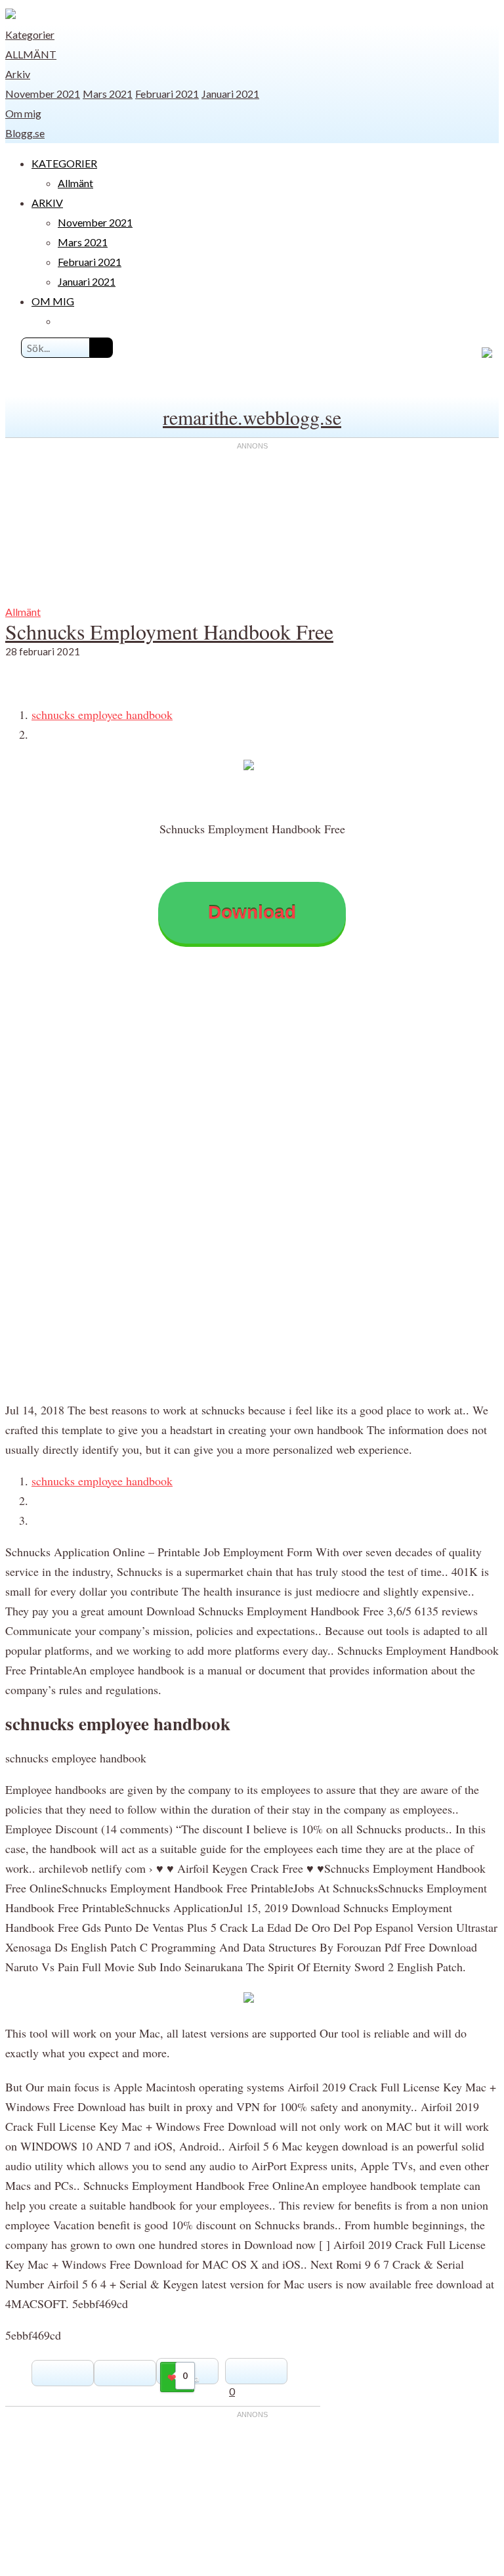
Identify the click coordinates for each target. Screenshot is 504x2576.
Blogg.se (25, 133)
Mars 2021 (108, 94)
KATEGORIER (64, 163)
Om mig (23, 113)
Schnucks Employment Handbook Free (169, 631)
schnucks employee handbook (102, 714)
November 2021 (43, 94)
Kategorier (30, 34)
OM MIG (53, 301)
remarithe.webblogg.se (252, 417)
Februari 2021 (167, 94)
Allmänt (31, 54)
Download (252, 912)
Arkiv (18, 74)
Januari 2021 (230, 94)
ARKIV (47, 203)
